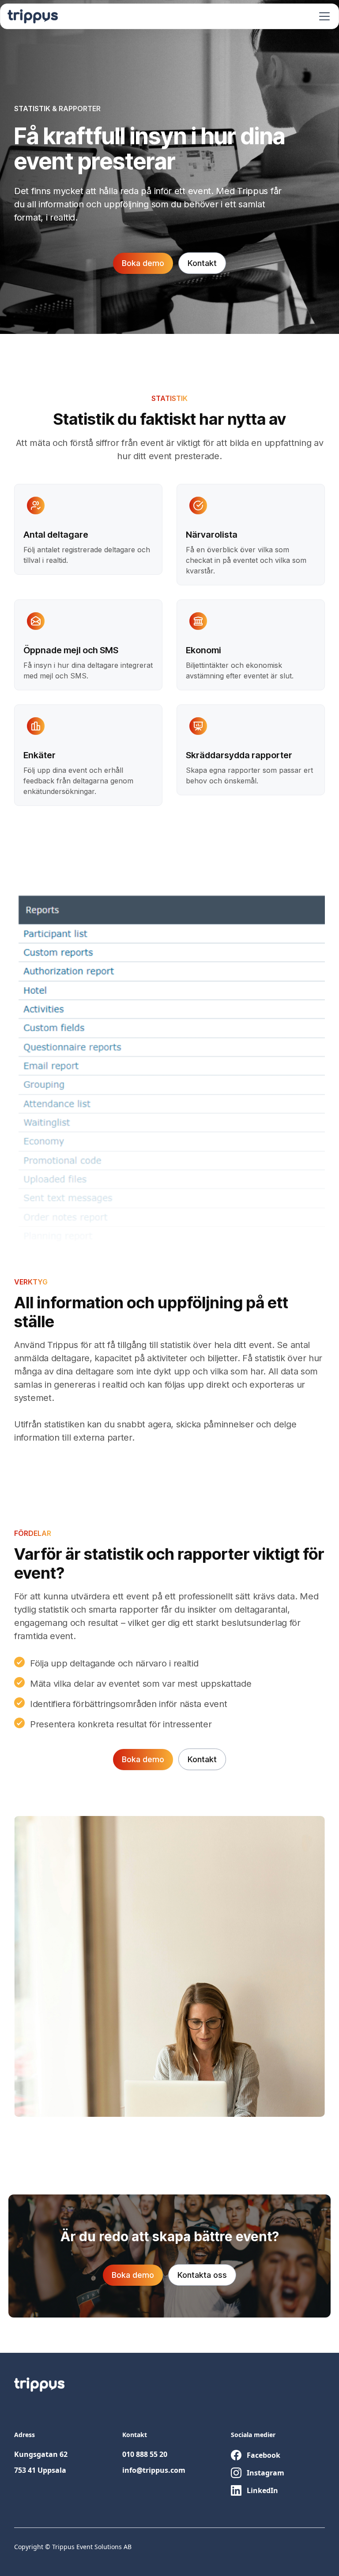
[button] (323, 16)
